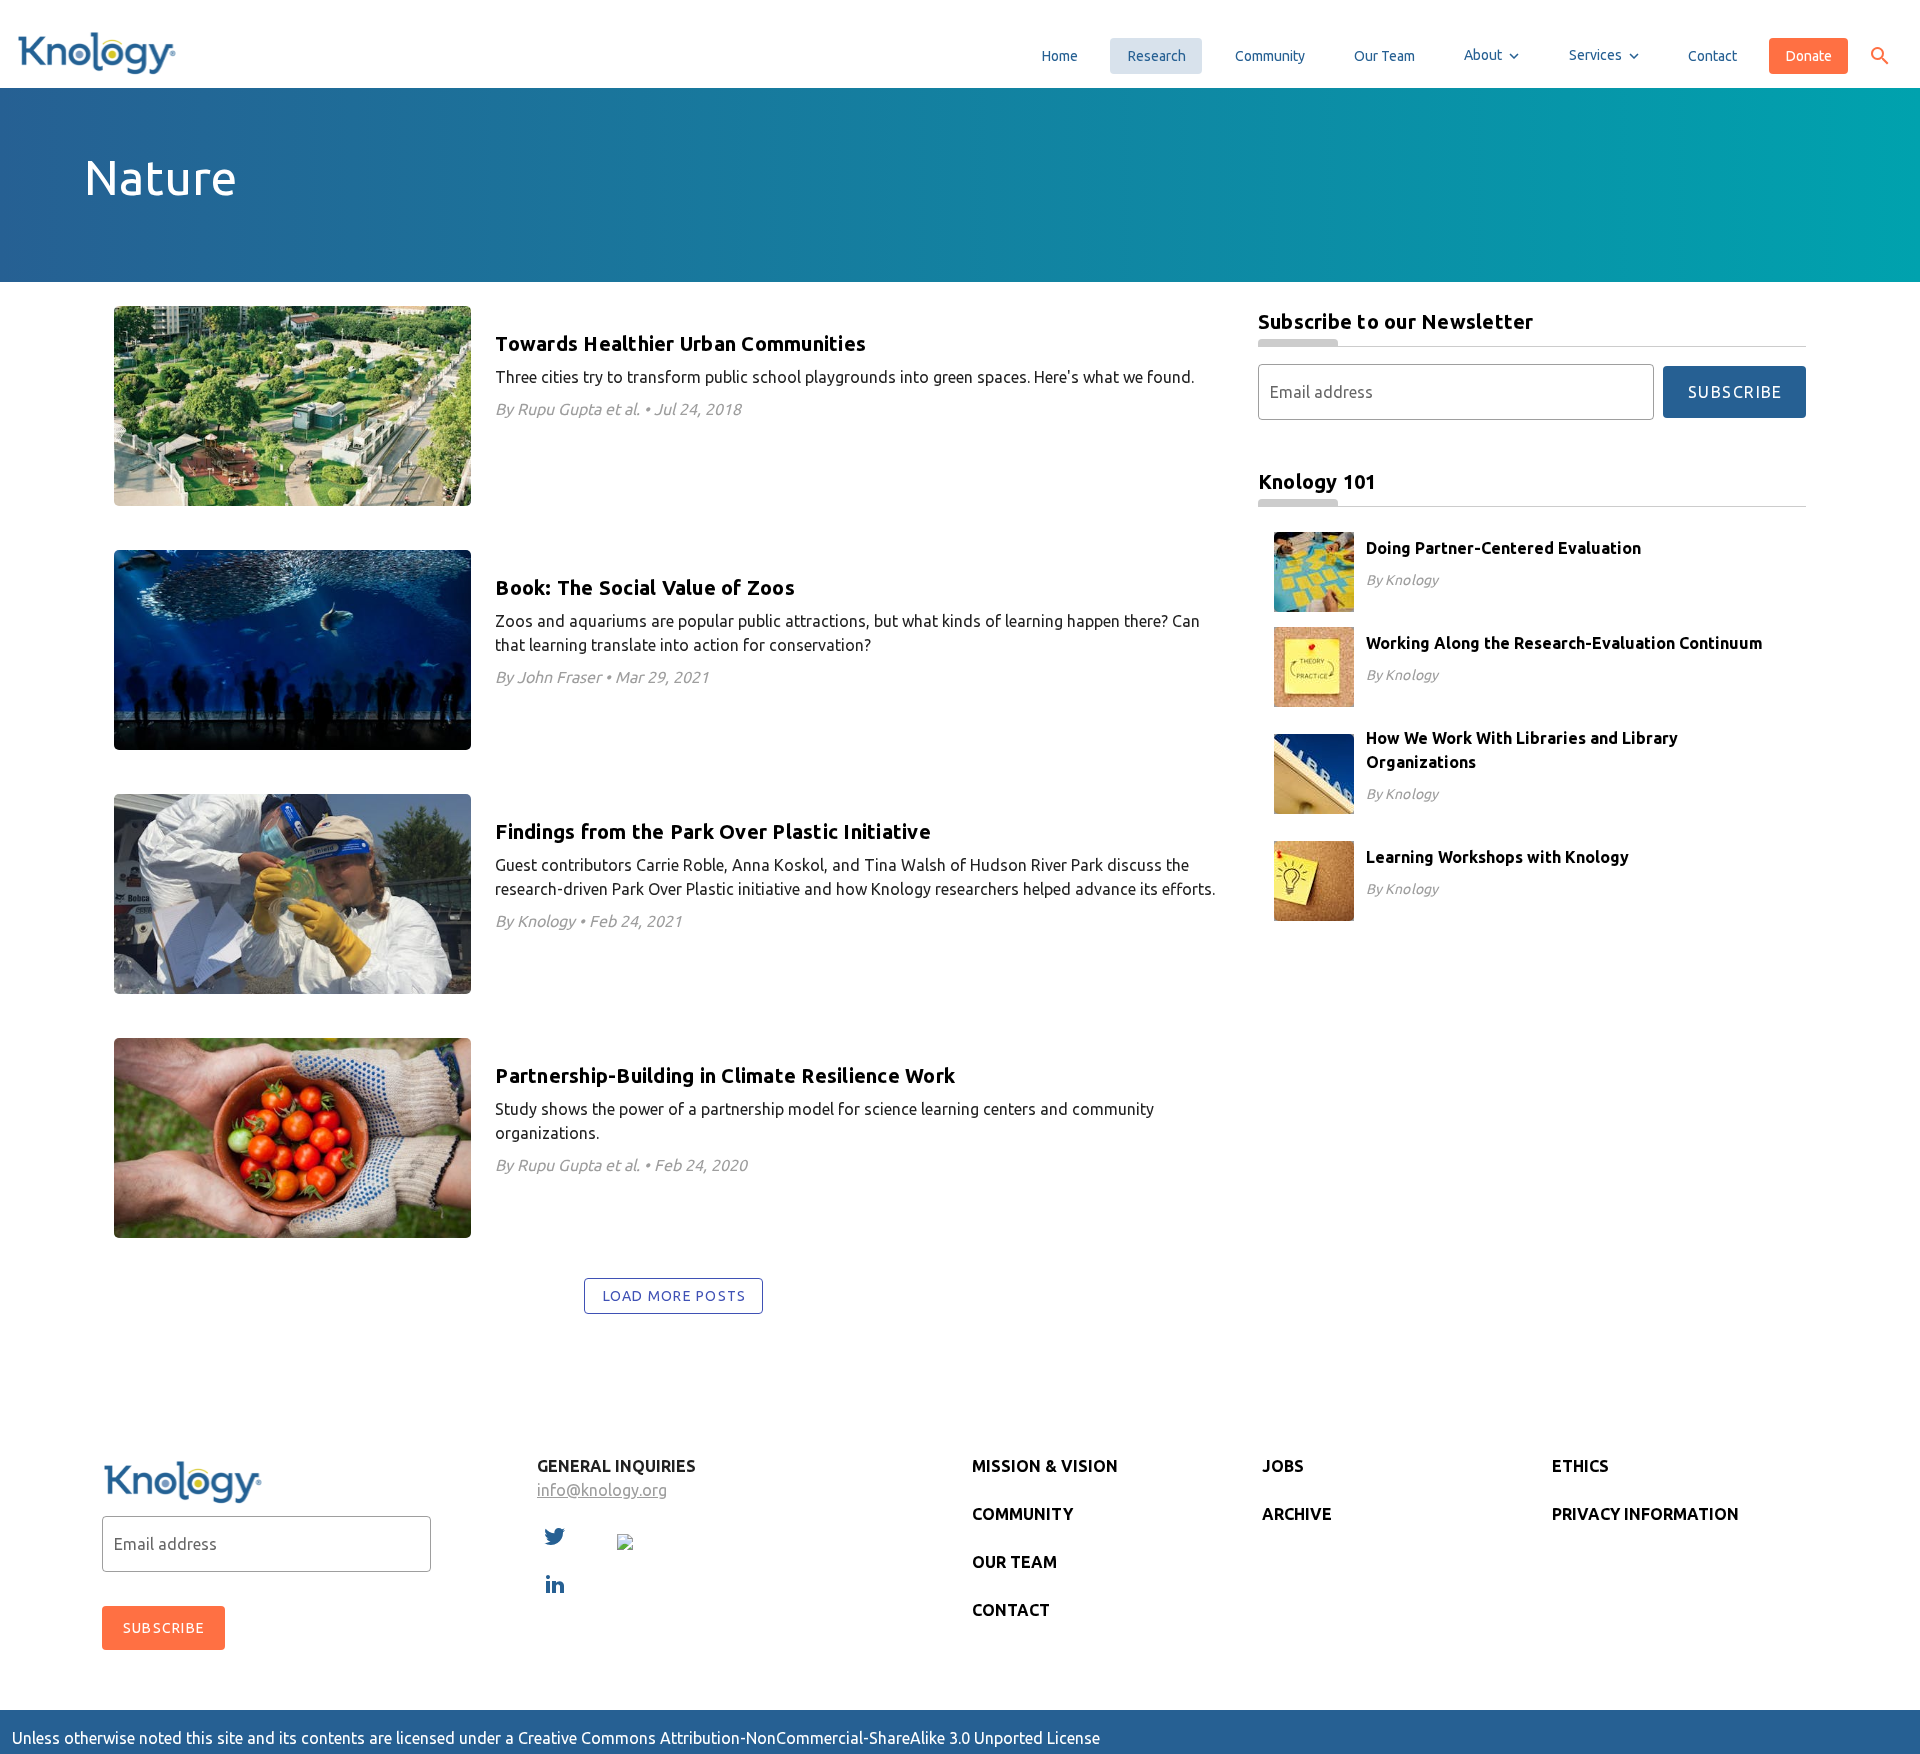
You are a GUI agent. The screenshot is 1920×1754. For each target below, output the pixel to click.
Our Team (1014, 1562)
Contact (1011, 1610)
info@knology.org (602, 1490)
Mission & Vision (1045, 1466)
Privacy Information (1645, 1514)
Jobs (1283, 1466)
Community (1022, 1514)
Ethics (1580, 1466)
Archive (1297, 1514)
